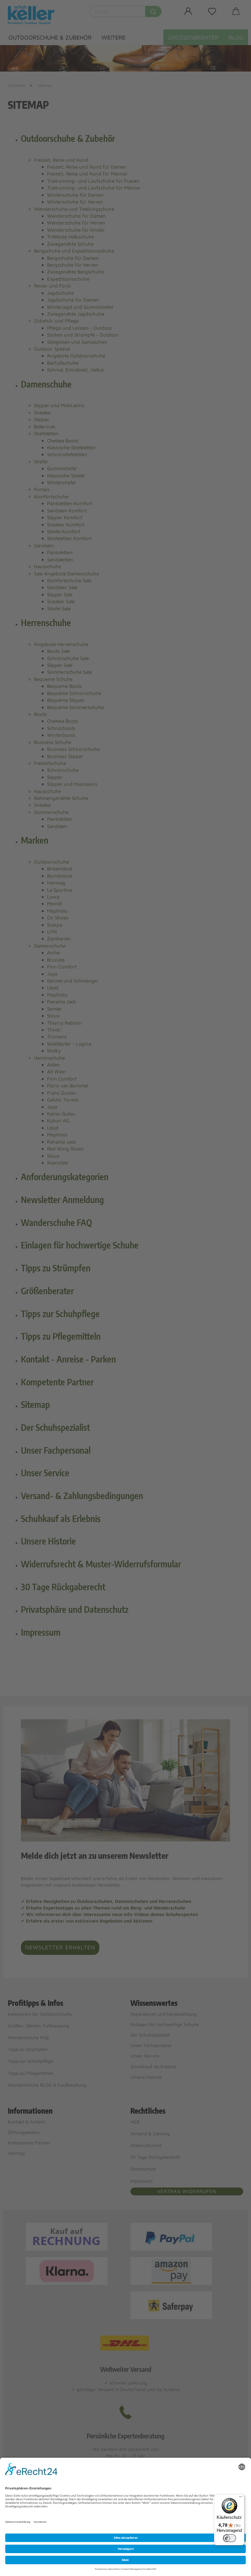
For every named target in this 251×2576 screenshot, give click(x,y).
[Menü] (241, 2498)
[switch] (229, 2538)
